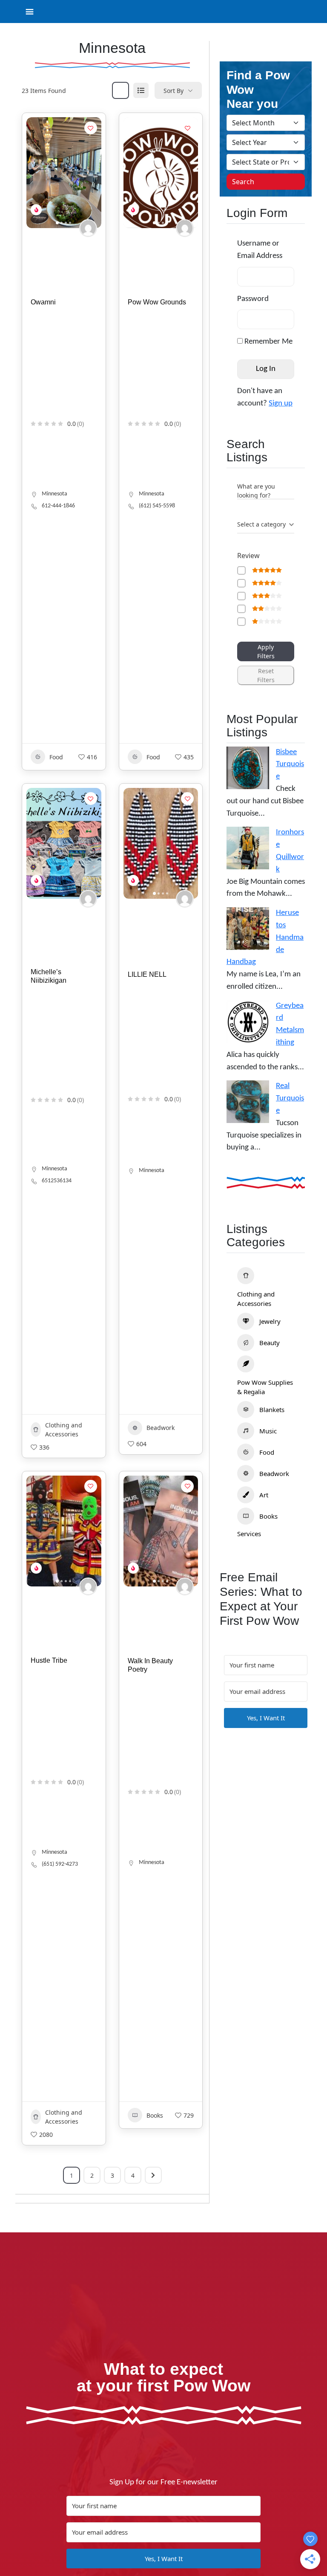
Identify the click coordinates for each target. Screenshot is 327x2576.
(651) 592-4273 (60, 1864)
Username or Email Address (260, 250)
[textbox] (261, 524)
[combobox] (266, 525)
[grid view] (120, 90)
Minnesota (54, 494)
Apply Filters (266, 651)
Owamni (43, 302)
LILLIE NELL (147, 974)
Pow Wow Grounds (157, 302)
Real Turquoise (290, 1098)
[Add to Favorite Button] (91, 128)
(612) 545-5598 (157, 506)
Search (243, 182)
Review (248, 556)
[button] (37, 173)
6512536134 (57, 1181)
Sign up (281, 404)
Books (155, 2115)
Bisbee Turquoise (290, 765)
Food (56, 757)
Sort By (174, 91)
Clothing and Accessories (64, 1430)
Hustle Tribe (49, 1660)
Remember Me (268, 342)
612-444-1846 (58, 506)
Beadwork (161, 1428)
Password (253, 299)
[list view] (141, 90)
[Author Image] (88, 228)
